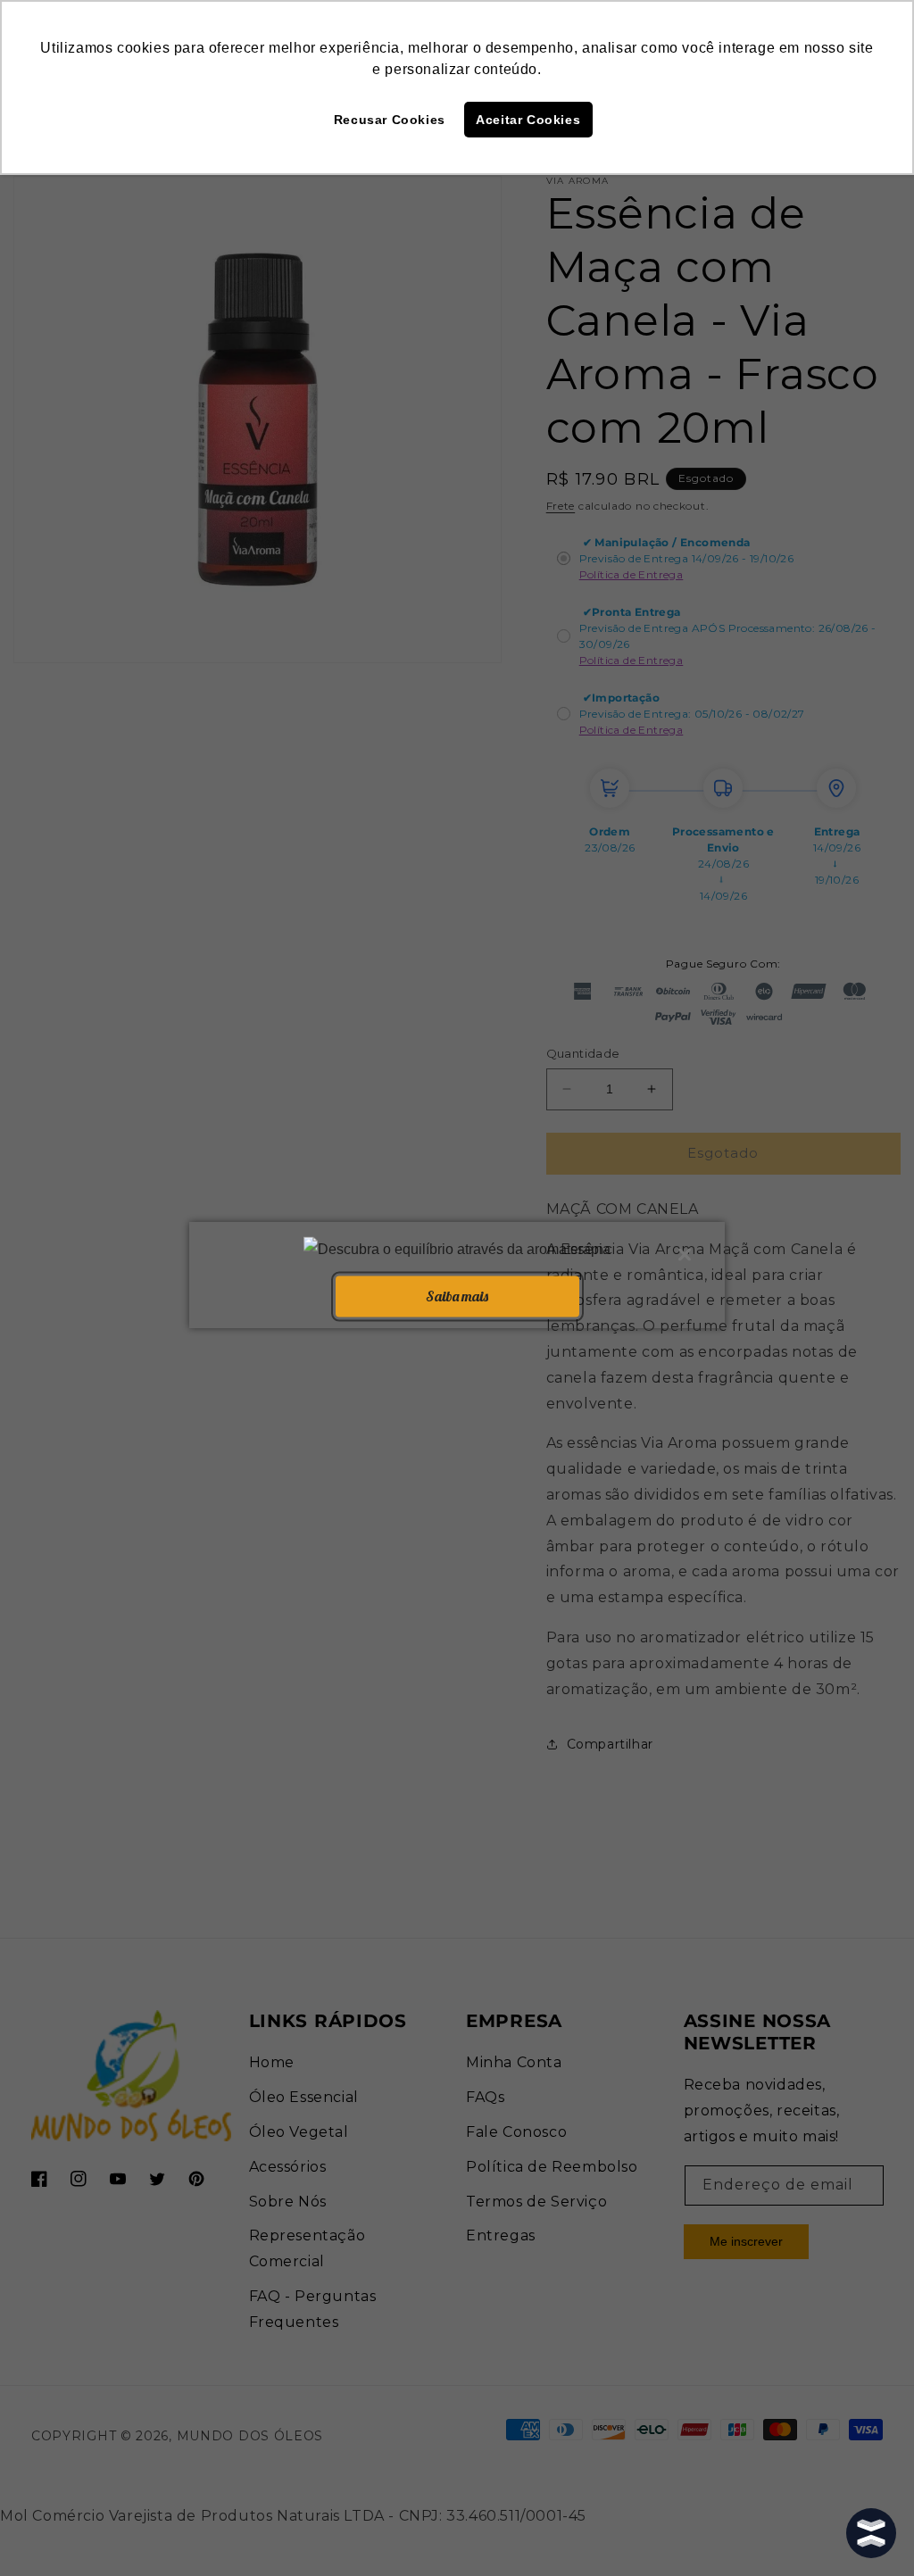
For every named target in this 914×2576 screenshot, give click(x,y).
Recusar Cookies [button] (390, 120)
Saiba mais (457, 1296)
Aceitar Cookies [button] (528, 120)
